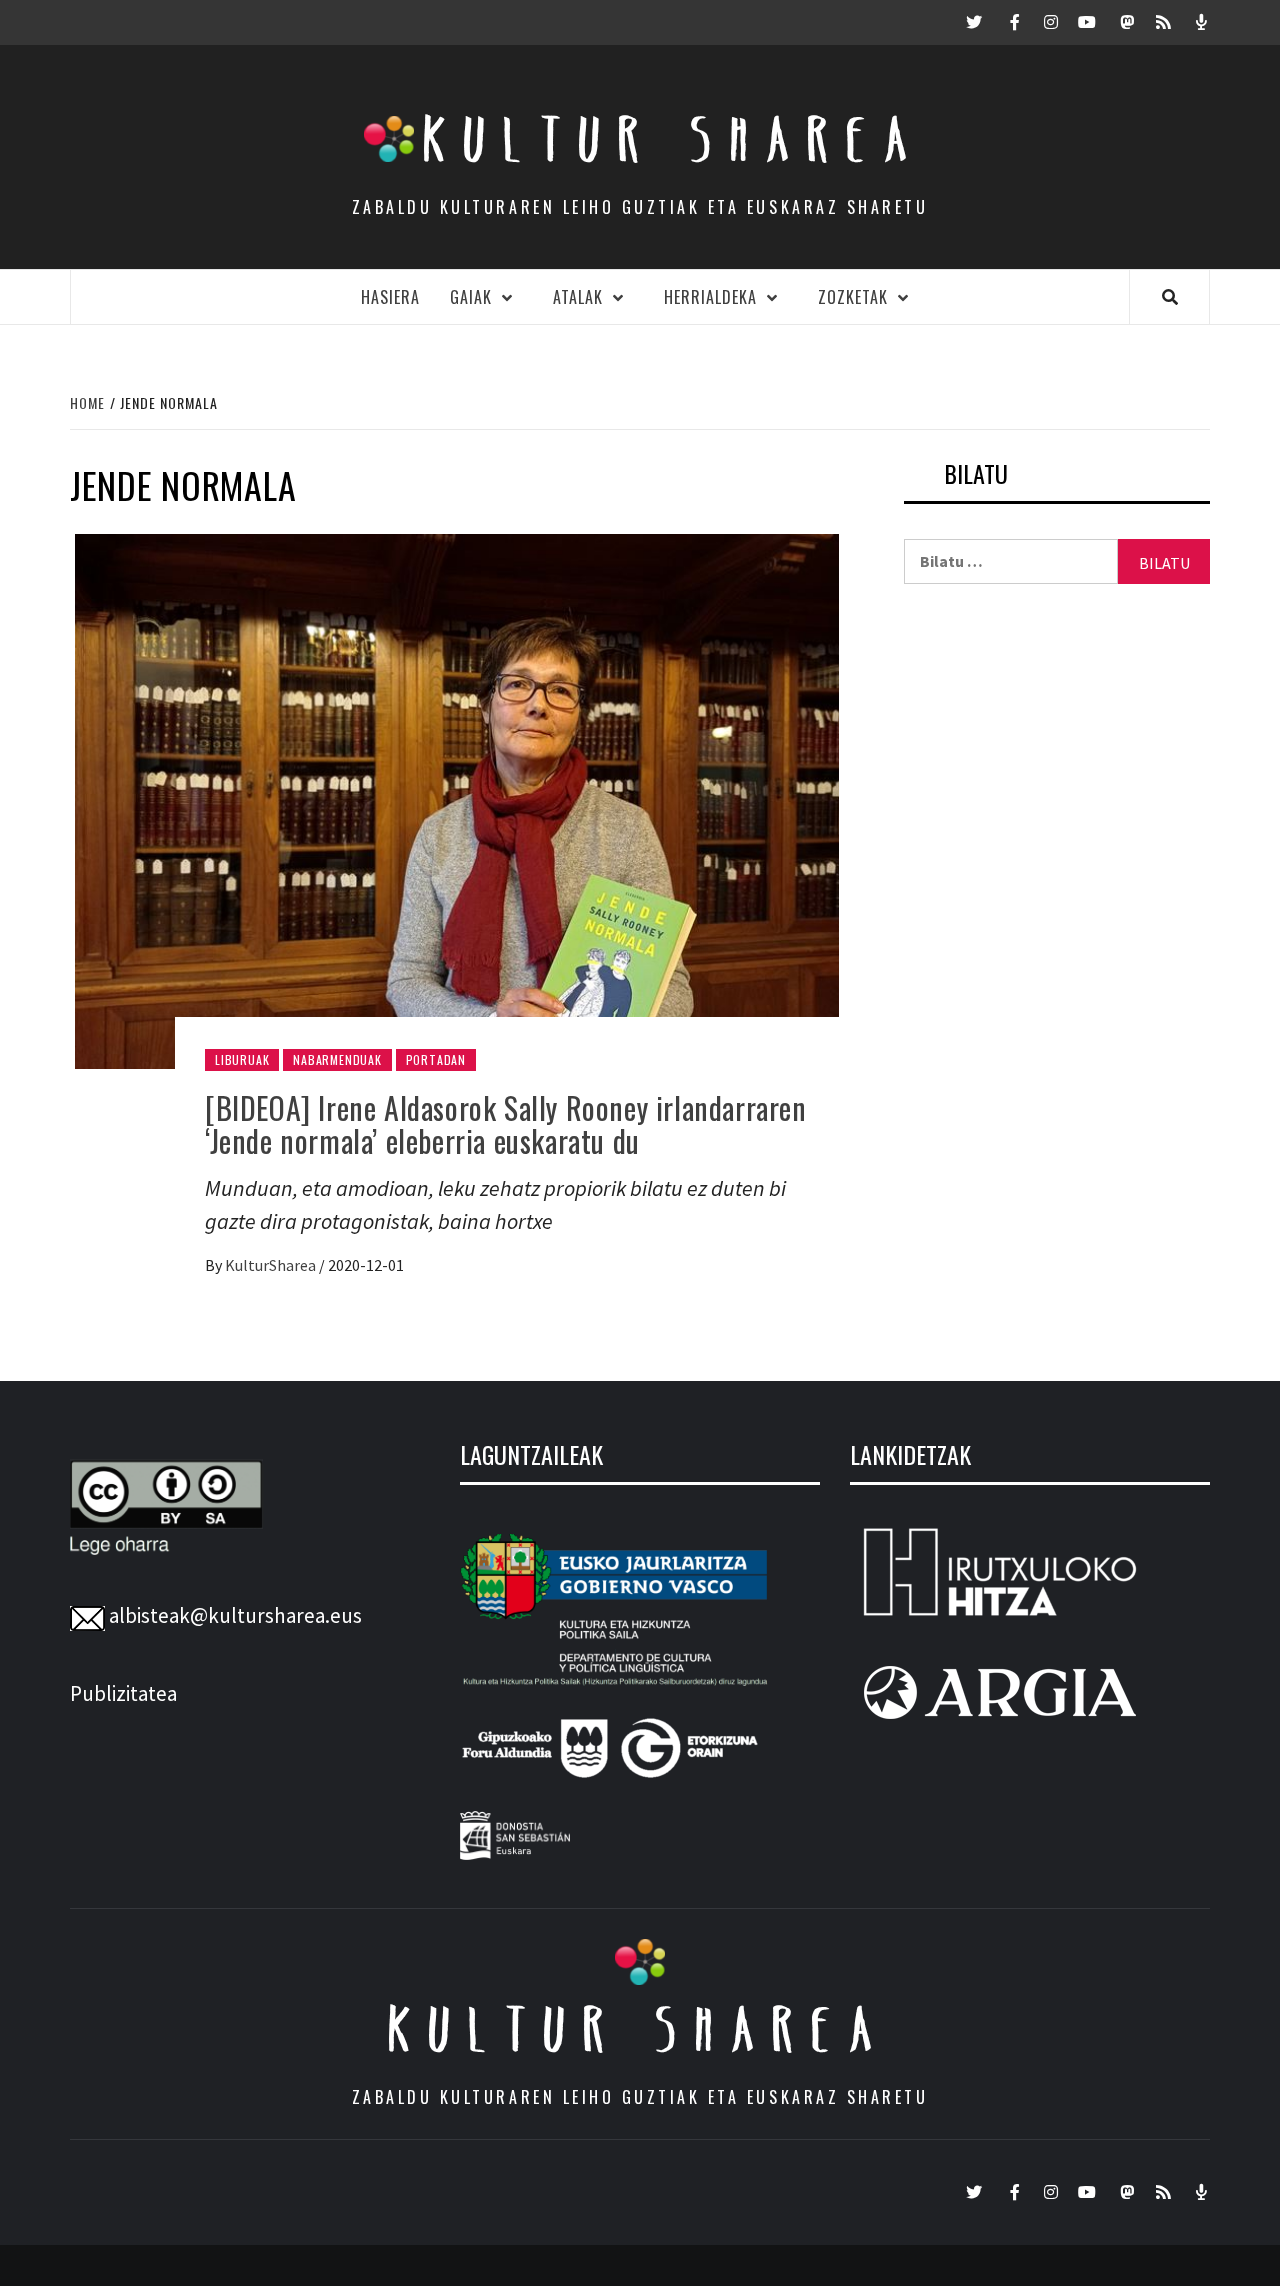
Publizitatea (123, 1693)
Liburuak (242, 1059)
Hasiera (390, 297)
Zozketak (853, 297)
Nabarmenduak (337, 1059)
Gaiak (471, 297)
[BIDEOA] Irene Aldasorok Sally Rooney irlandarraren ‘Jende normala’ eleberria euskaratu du (506, 1124)
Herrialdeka (710, 297)
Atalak (578, 297)
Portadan (436, 1059)
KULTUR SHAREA (640, 2029)
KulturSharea (272, 1265)
